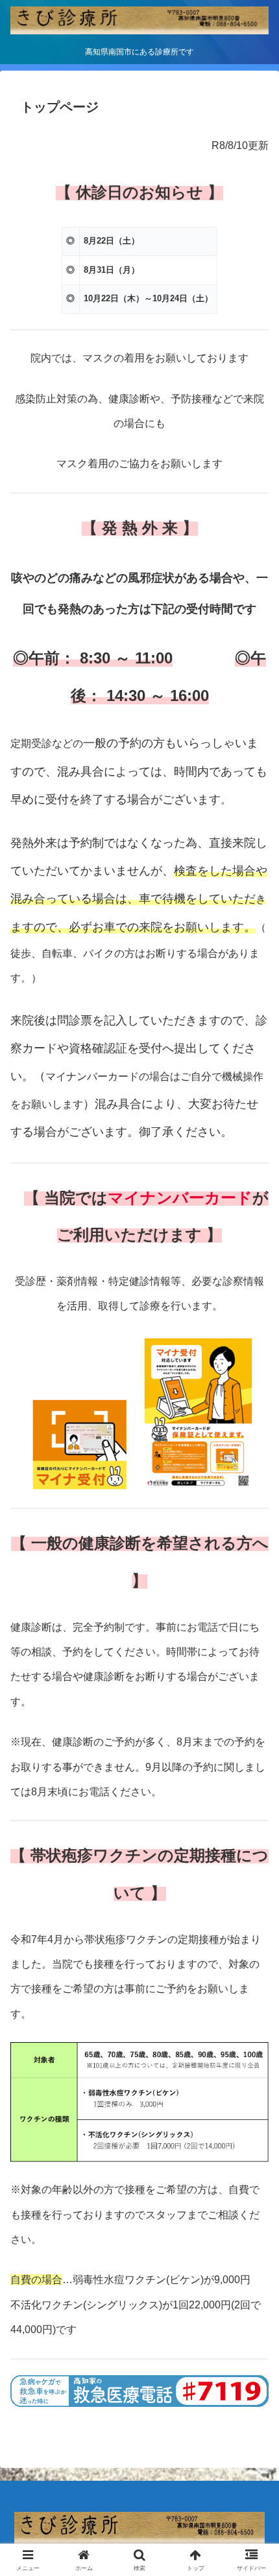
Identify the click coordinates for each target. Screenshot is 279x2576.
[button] (252, 1928)
